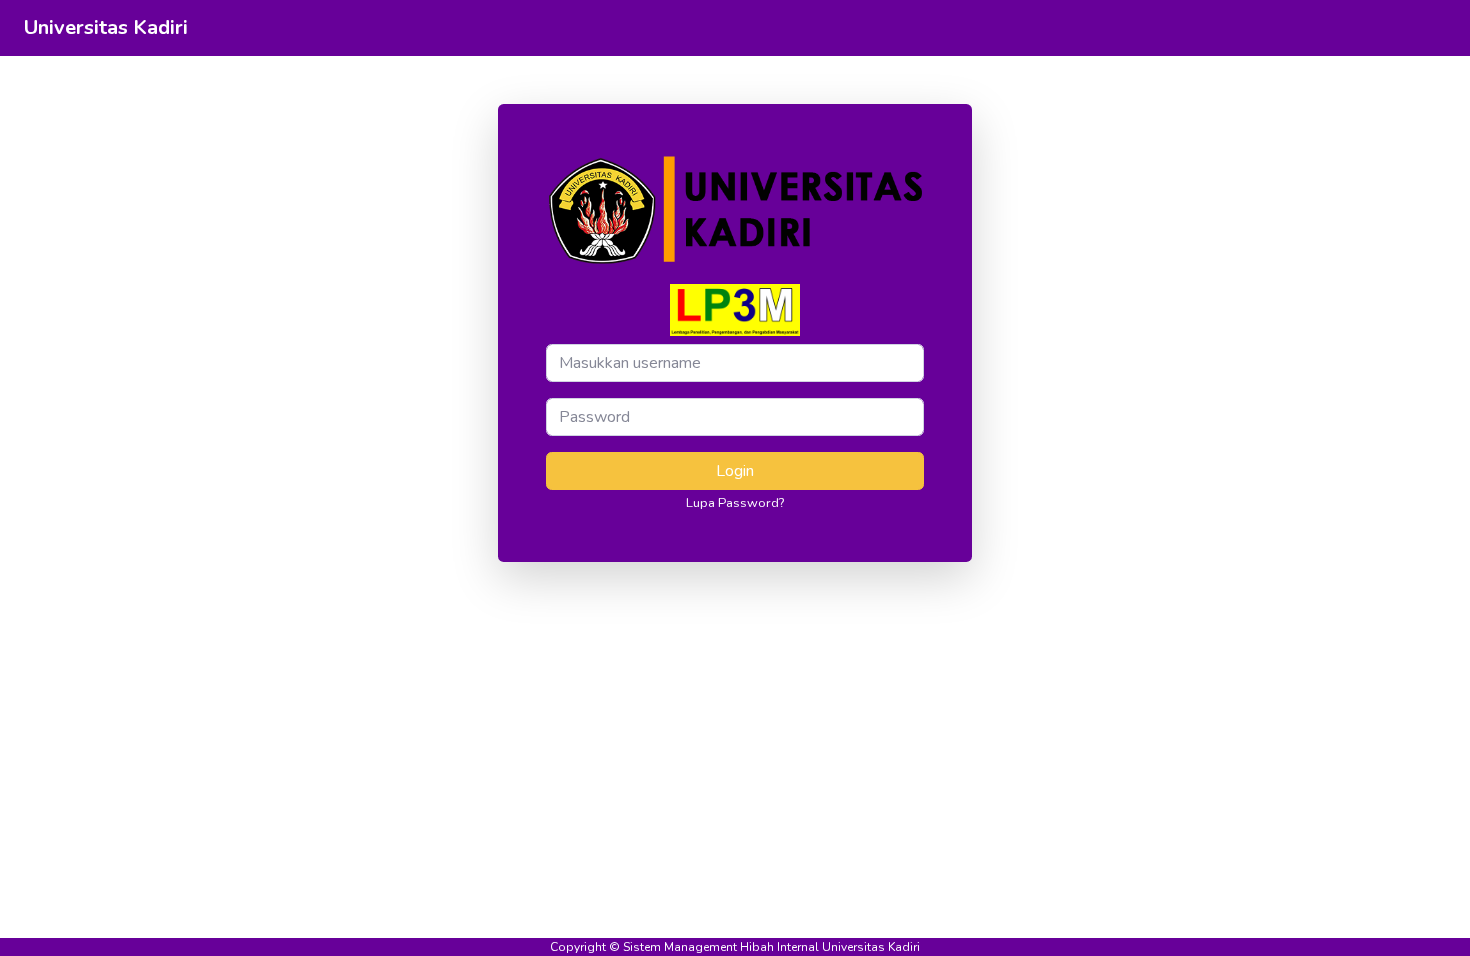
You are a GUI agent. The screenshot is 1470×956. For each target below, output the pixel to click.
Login (735, 471)
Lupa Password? (735, 503)
